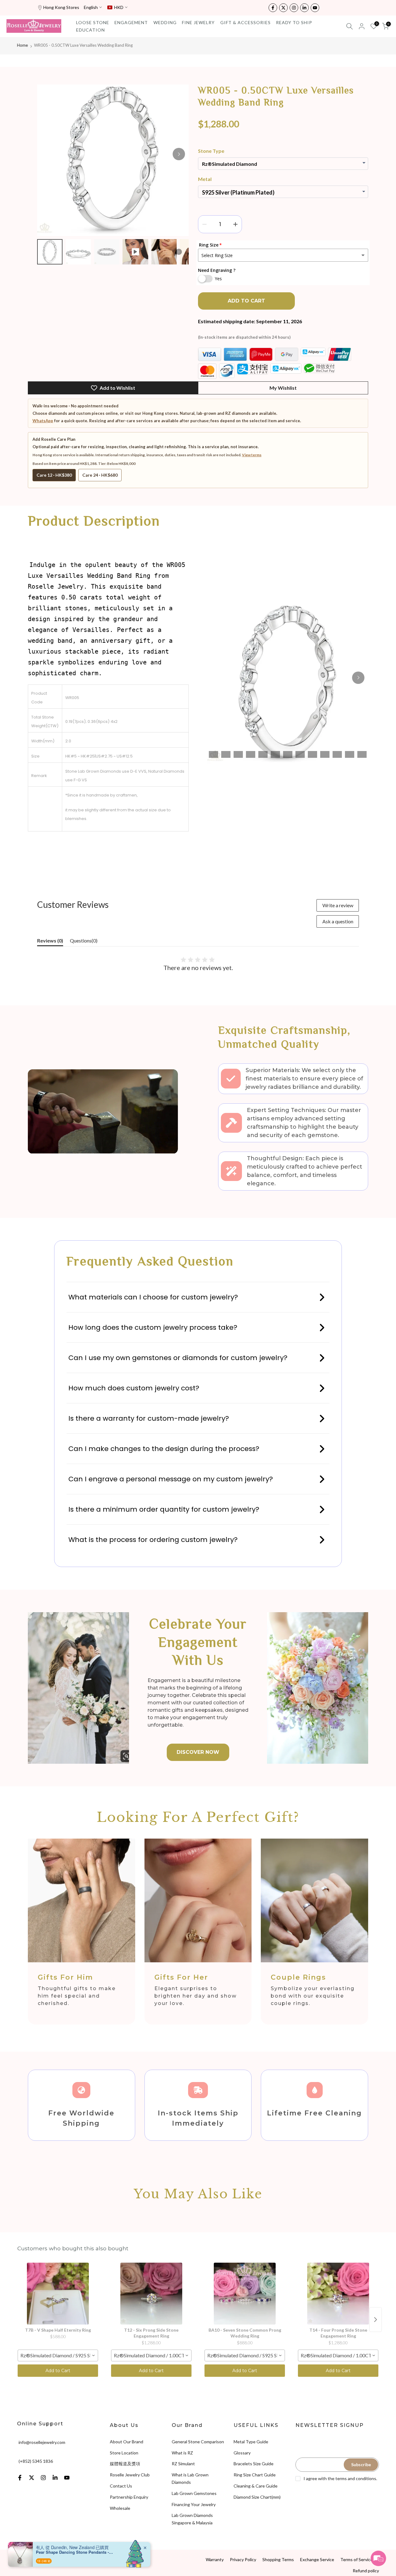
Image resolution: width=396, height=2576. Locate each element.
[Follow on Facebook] (273, 8)
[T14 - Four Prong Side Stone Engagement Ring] (338, 2294)
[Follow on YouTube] (315, 8)
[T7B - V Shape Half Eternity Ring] (58, 2294)
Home (22, 45)
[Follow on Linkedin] (304, 8)
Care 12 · (54, 475)
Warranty (215, 2559)
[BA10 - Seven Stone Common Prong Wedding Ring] (245, 2294)
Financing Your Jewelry (194, 2504)
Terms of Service (357, 2559)
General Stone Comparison (198, 2442)
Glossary (242, 2453)
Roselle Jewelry (86, 2559)
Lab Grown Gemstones (194, 2493)
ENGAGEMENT (131, 22)
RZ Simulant (183, 2464)
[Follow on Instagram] (294, 8)
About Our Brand (127, 2442)
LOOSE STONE (93, 22)
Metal (205, 179)
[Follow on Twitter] (283, 8)
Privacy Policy (243, 2559)
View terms (252, 455)
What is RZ (182, 2453)
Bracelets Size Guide (254, 2464)
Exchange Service (317, 2559)
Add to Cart (58, 2371)
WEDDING (165, 22)
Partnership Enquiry (129, 2497)
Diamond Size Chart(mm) (257, 2497)
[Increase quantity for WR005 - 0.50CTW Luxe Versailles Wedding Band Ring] (235, 224)
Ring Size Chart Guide (255, 2475)
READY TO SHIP (294, 22)
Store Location (124, 2453)
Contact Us (121, 2486)
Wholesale (120, 2508)
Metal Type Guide (251, 2442)
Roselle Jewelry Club (130, 2475)
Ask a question (338, 921)
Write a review (338, 905)
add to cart (246, 301)
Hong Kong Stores (61, 7)
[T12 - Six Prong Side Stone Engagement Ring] (151, 2294)
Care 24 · (100, 475)
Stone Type (211, 151)
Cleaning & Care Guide (256, 2486)
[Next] (179, 154)
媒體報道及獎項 (125, 2464)
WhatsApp (43, 421)
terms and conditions (356, 2478)
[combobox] (58, 2355)
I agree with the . (340, 2478)
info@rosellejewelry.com (42, 2442)
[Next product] (376, 2320)
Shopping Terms (278, 2559)
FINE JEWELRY (198, 22)
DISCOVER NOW (198, 1752)
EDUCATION (90, 30)
